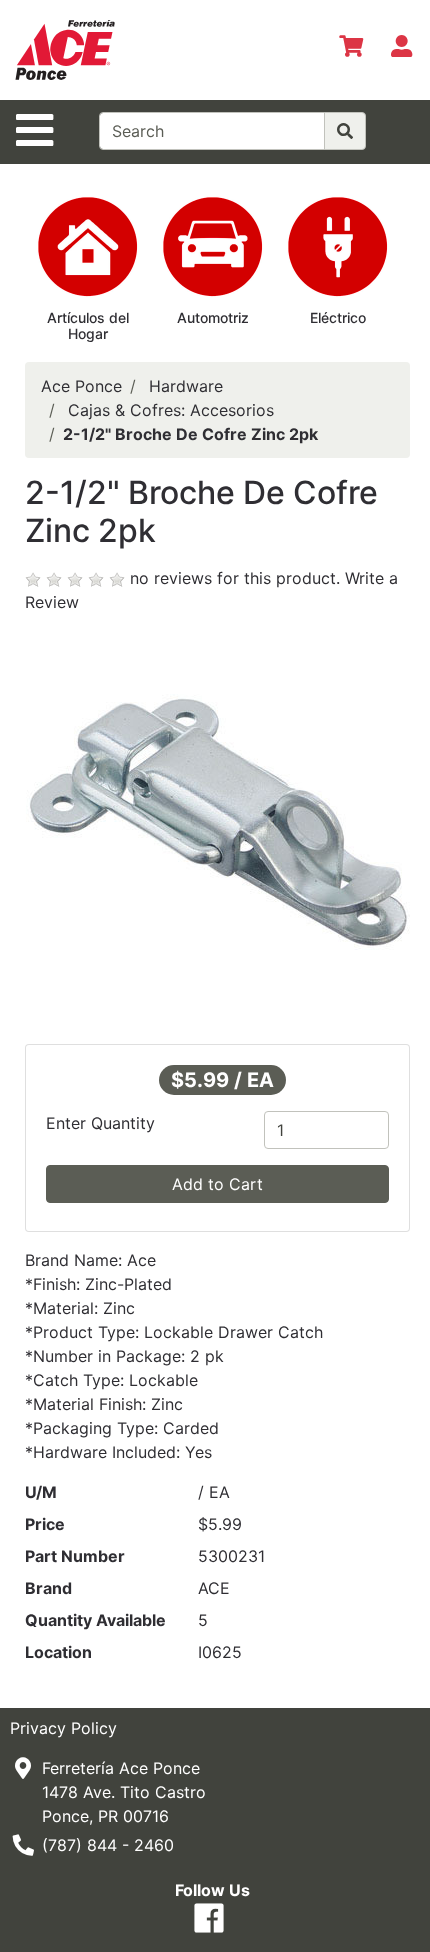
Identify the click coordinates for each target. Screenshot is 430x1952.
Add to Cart (217, 1184)
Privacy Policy (63, 1728)
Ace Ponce (81, 386)
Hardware (186, 386)
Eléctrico (338, 317)
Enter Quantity (100, 1123)
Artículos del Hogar (88, 326)
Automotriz (213, 317)
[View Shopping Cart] (351, 50)
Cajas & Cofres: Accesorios (171, 410)
